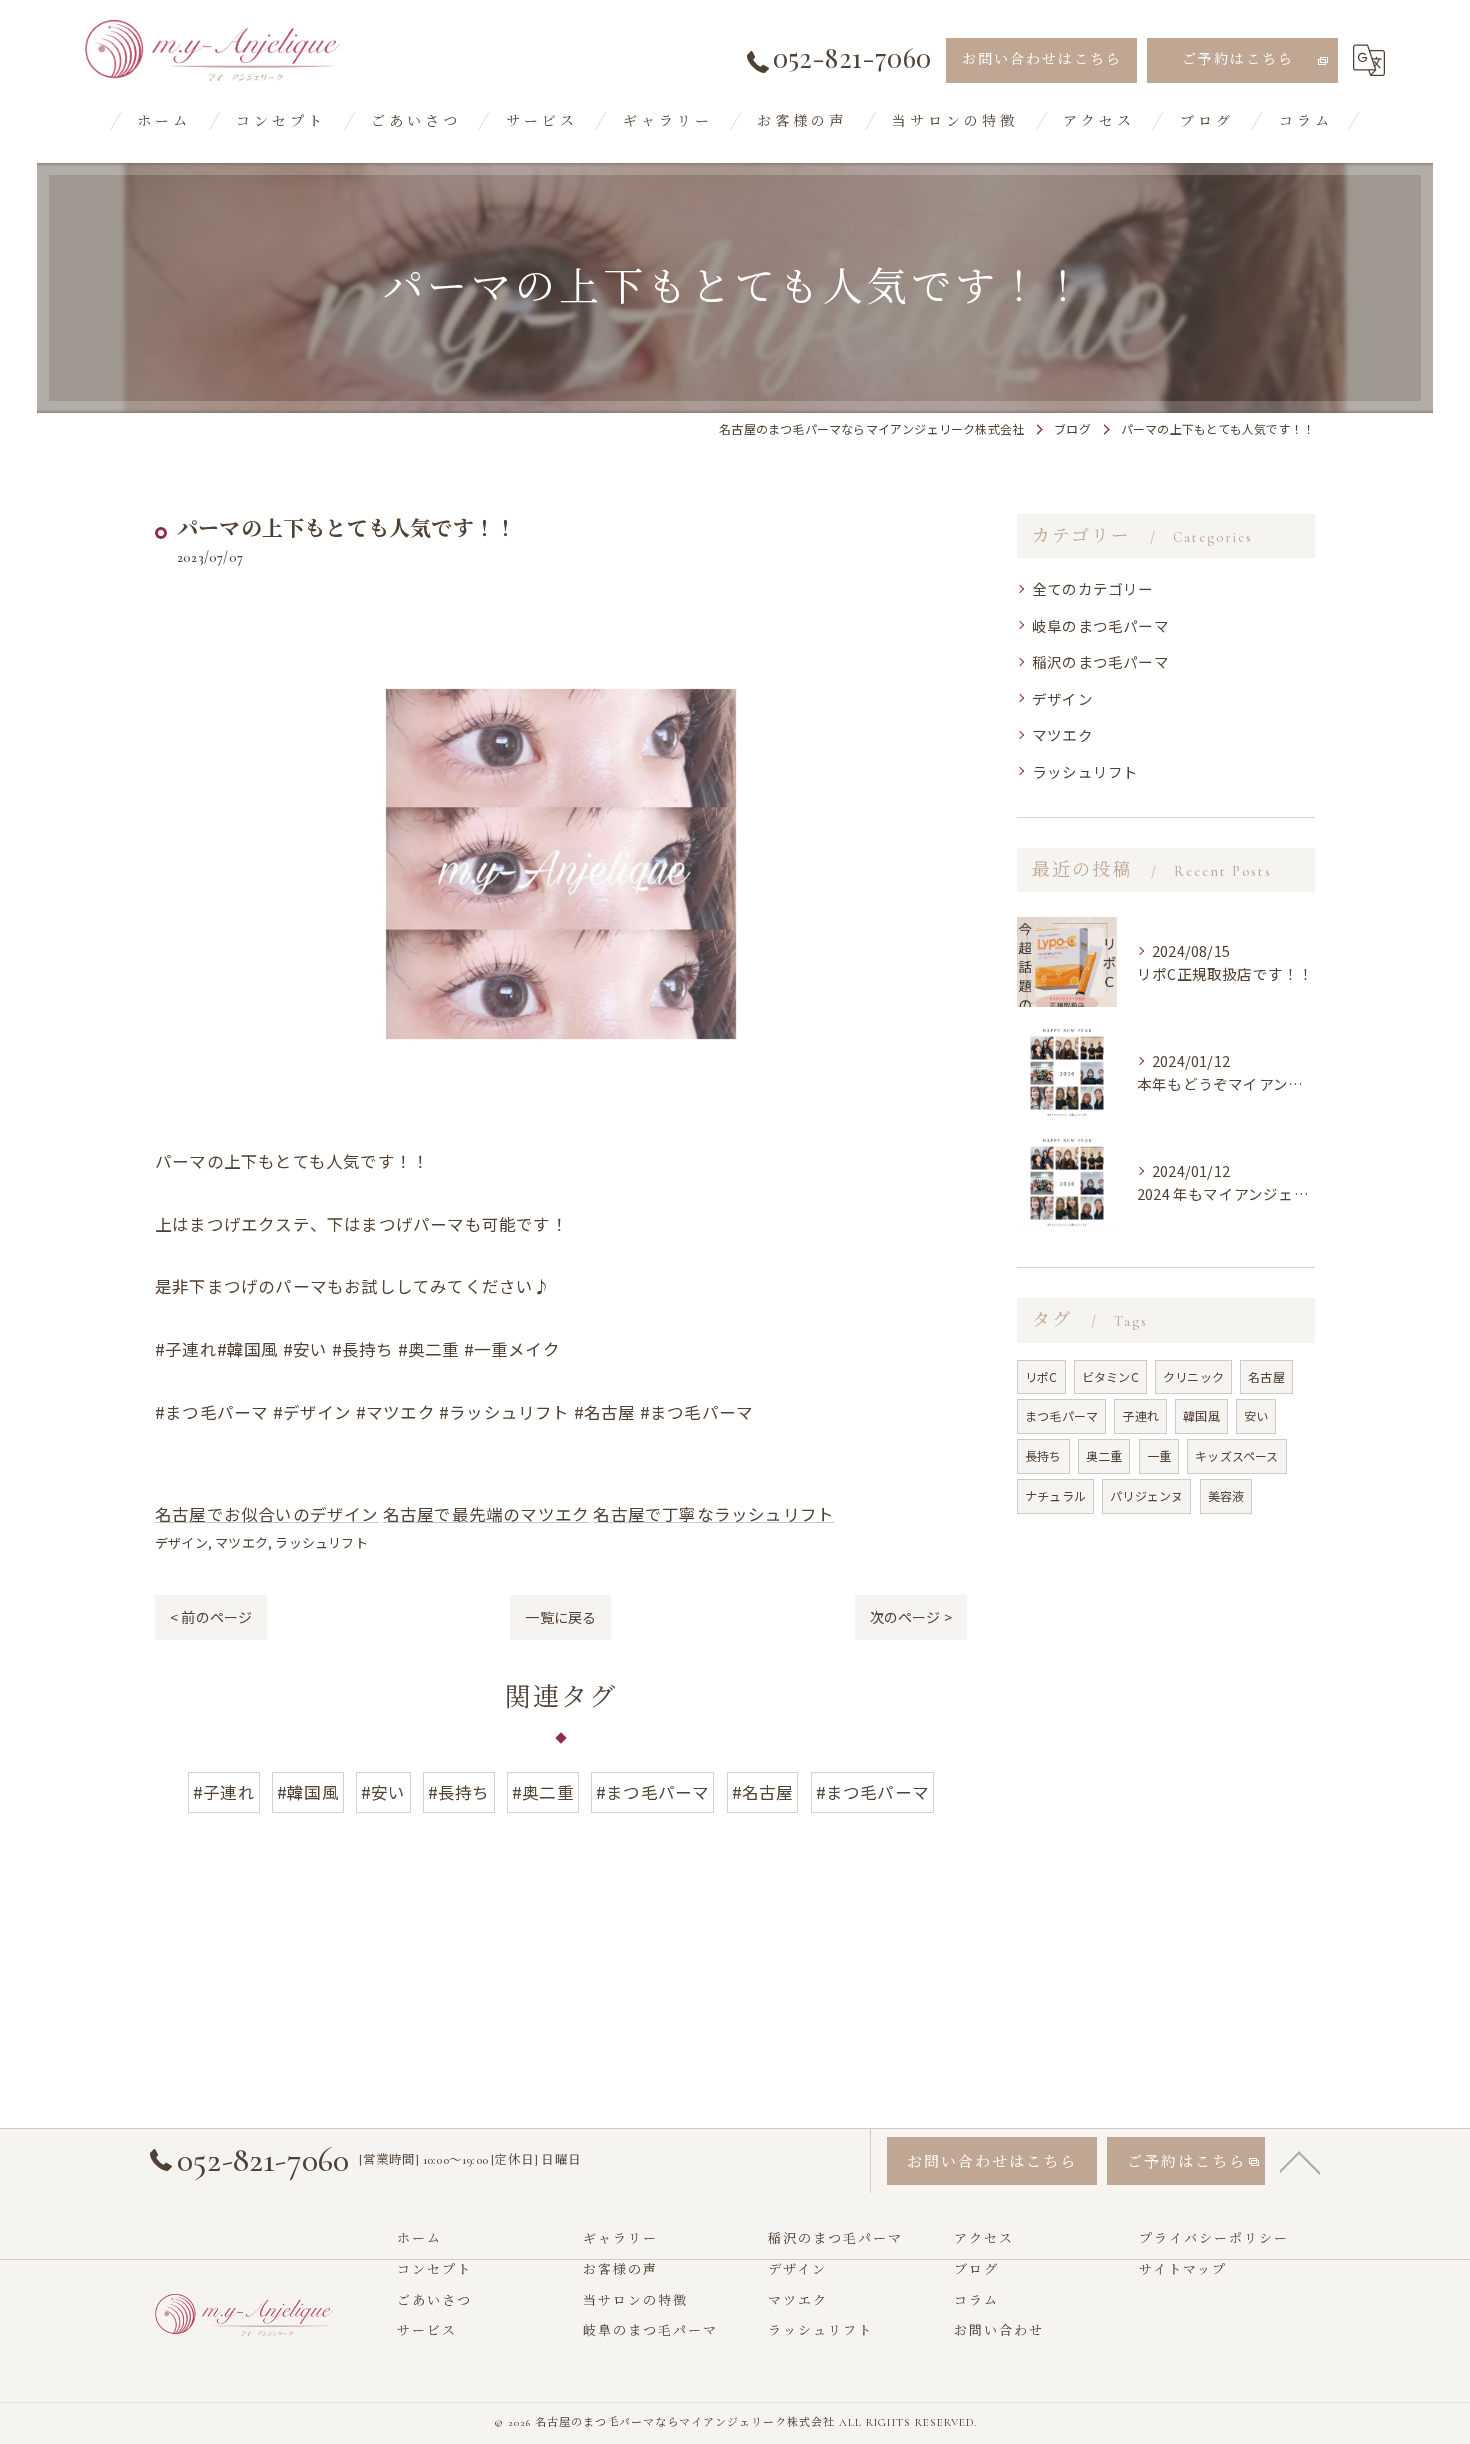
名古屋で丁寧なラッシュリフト (713, 1514)
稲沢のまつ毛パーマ (1100, 661)
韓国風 (1201, 1415)
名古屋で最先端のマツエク (486, 1514)
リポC (1041, 1376)
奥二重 (1104, 1455)
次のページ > (911, 1617)
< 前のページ (211, 1617)
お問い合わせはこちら (1042, 59)
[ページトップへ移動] (1300, 2161)
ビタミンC (1110, 1376)
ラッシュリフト (321, 1542)
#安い (383, 1792)
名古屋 (1266, 1376)
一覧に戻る (560, 1617)
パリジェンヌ (1146, 1495)
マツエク (241, 1542)
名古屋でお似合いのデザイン (267, 1514)
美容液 (1226, 1495)
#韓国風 (308, 1792)
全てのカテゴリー (1093, 588)
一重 (1159, 1455)
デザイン (181, 1542)
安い (1256, 1415)
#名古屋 (763, 1792)
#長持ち (459, 1792)
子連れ (1140, 1415)
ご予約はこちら (1238, 59)
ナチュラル (1055, 1495)
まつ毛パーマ (1061, 1415)
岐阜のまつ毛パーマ (1100, 625)
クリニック (1193, 1376)
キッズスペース (1236, 1455)
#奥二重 (543, 1792)
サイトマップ (1183, 2270)
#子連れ (224, 1792)
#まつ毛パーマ (652, 1792)
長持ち (1043, 1455)
